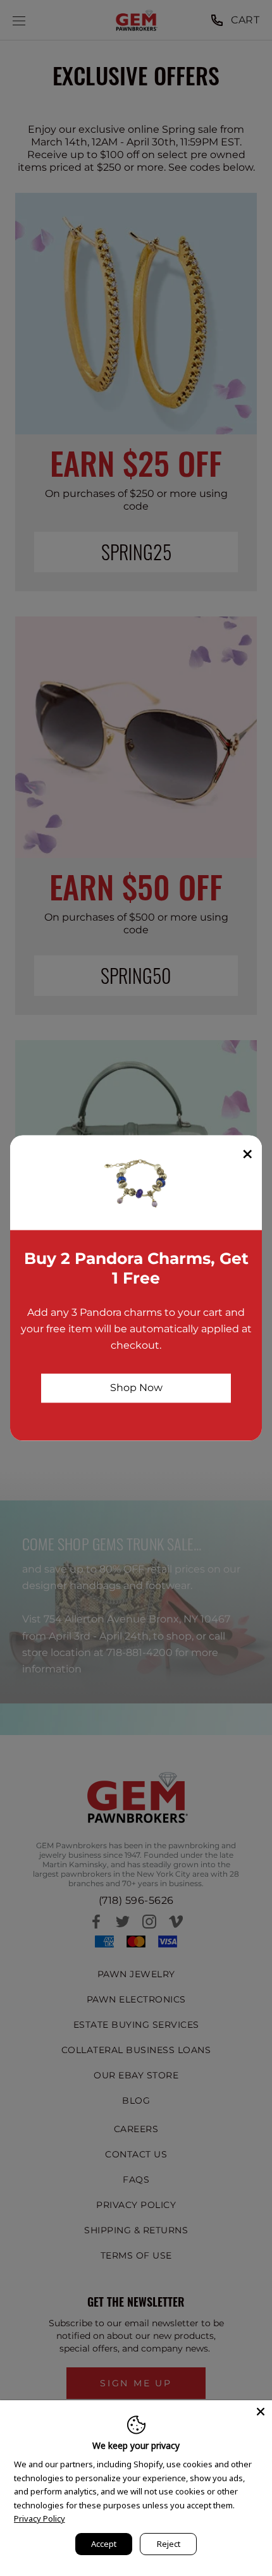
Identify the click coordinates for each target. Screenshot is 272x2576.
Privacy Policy (40, 2518)
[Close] (261, 2412)
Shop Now (136, 1388)
